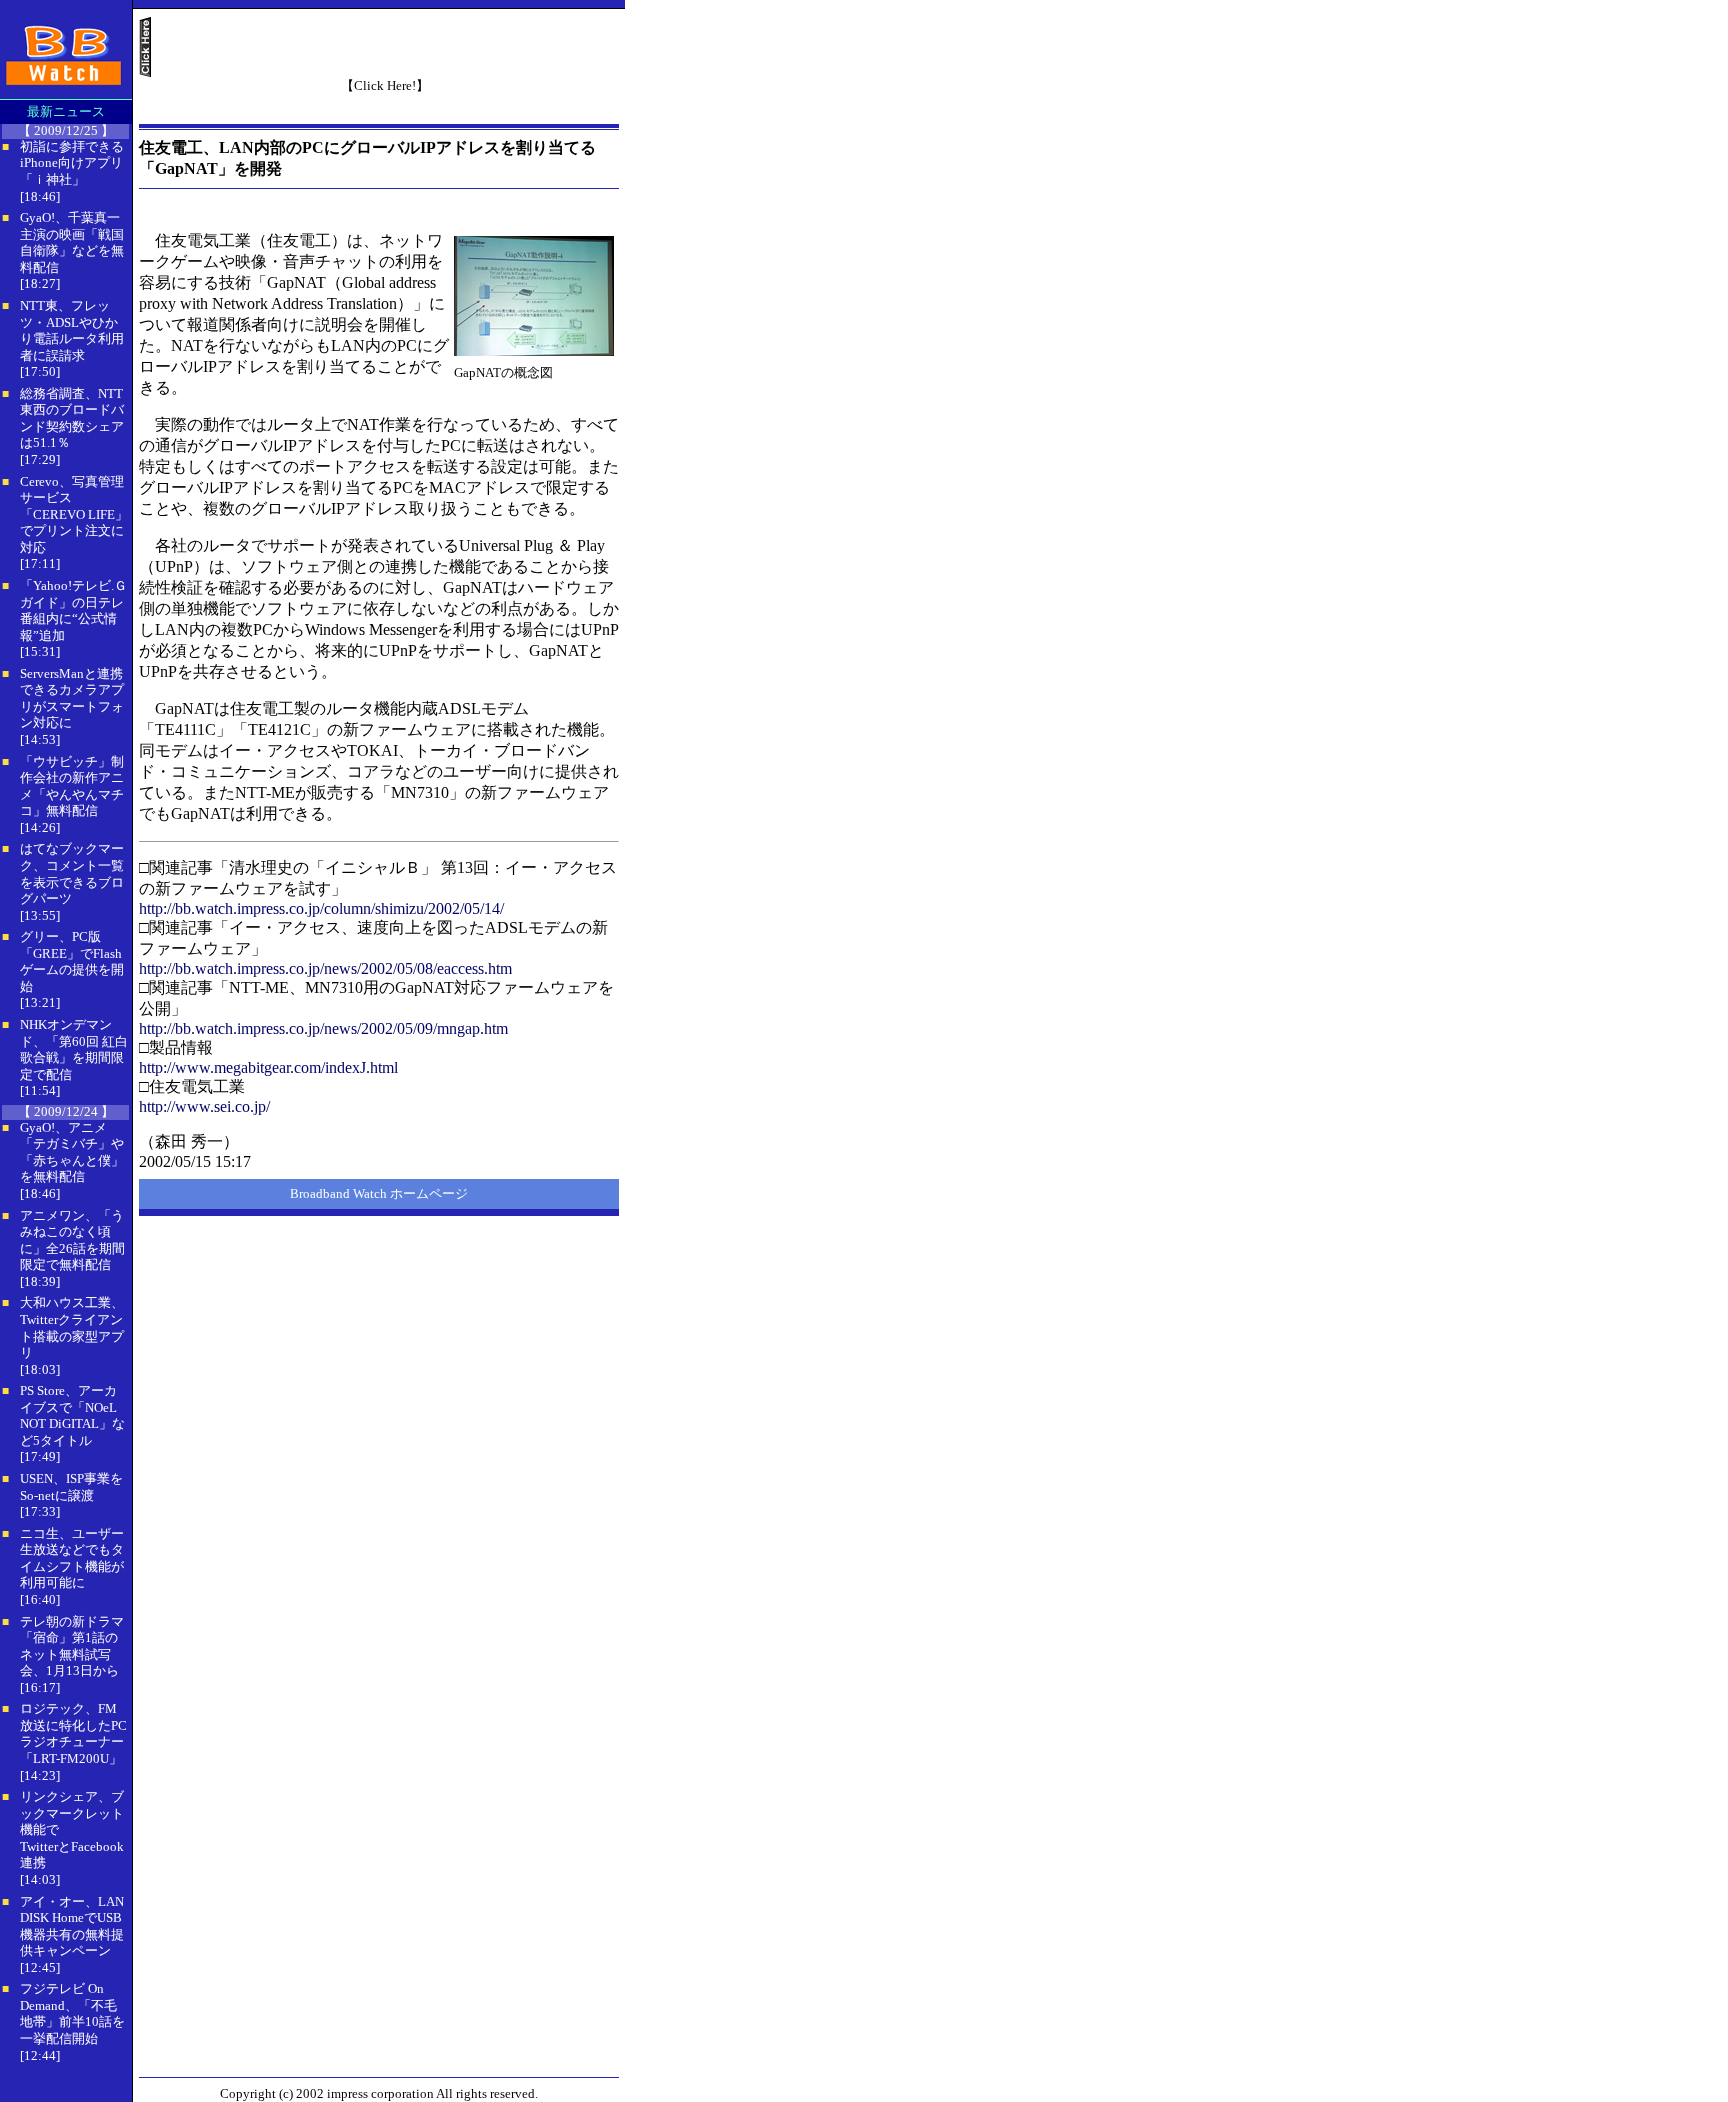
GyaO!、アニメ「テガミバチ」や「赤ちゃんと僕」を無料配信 (72, 1152)
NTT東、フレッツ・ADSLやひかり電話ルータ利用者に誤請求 (72, 330)
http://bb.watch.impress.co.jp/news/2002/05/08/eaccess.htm (325, 968)
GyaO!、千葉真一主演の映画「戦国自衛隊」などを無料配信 (72, 242)
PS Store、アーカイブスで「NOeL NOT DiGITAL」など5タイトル (72, 1415)
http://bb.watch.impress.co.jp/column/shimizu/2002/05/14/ (321, 908)
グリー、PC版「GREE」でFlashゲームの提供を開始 (72, 961)
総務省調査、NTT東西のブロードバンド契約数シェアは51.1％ (72, 418)
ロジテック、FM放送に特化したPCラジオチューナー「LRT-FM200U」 (73, 1733)
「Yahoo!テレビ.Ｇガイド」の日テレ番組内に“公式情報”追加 (73, 610)
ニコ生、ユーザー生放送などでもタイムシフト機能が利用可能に (72, 1558)
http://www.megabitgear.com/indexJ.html (268, 1067)
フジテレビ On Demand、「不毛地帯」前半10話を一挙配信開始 (72, 2013)
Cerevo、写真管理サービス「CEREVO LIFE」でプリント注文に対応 (74, 514)
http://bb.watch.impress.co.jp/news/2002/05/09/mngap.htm (323, 1028)
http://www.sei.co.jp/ (204, 1106)
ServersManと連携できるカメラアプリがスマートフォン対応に (72, 698)
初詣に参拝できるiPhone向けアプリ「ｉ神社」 (72, 163)
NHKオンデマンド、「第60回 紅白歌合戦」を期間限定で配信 (74, 1049)
